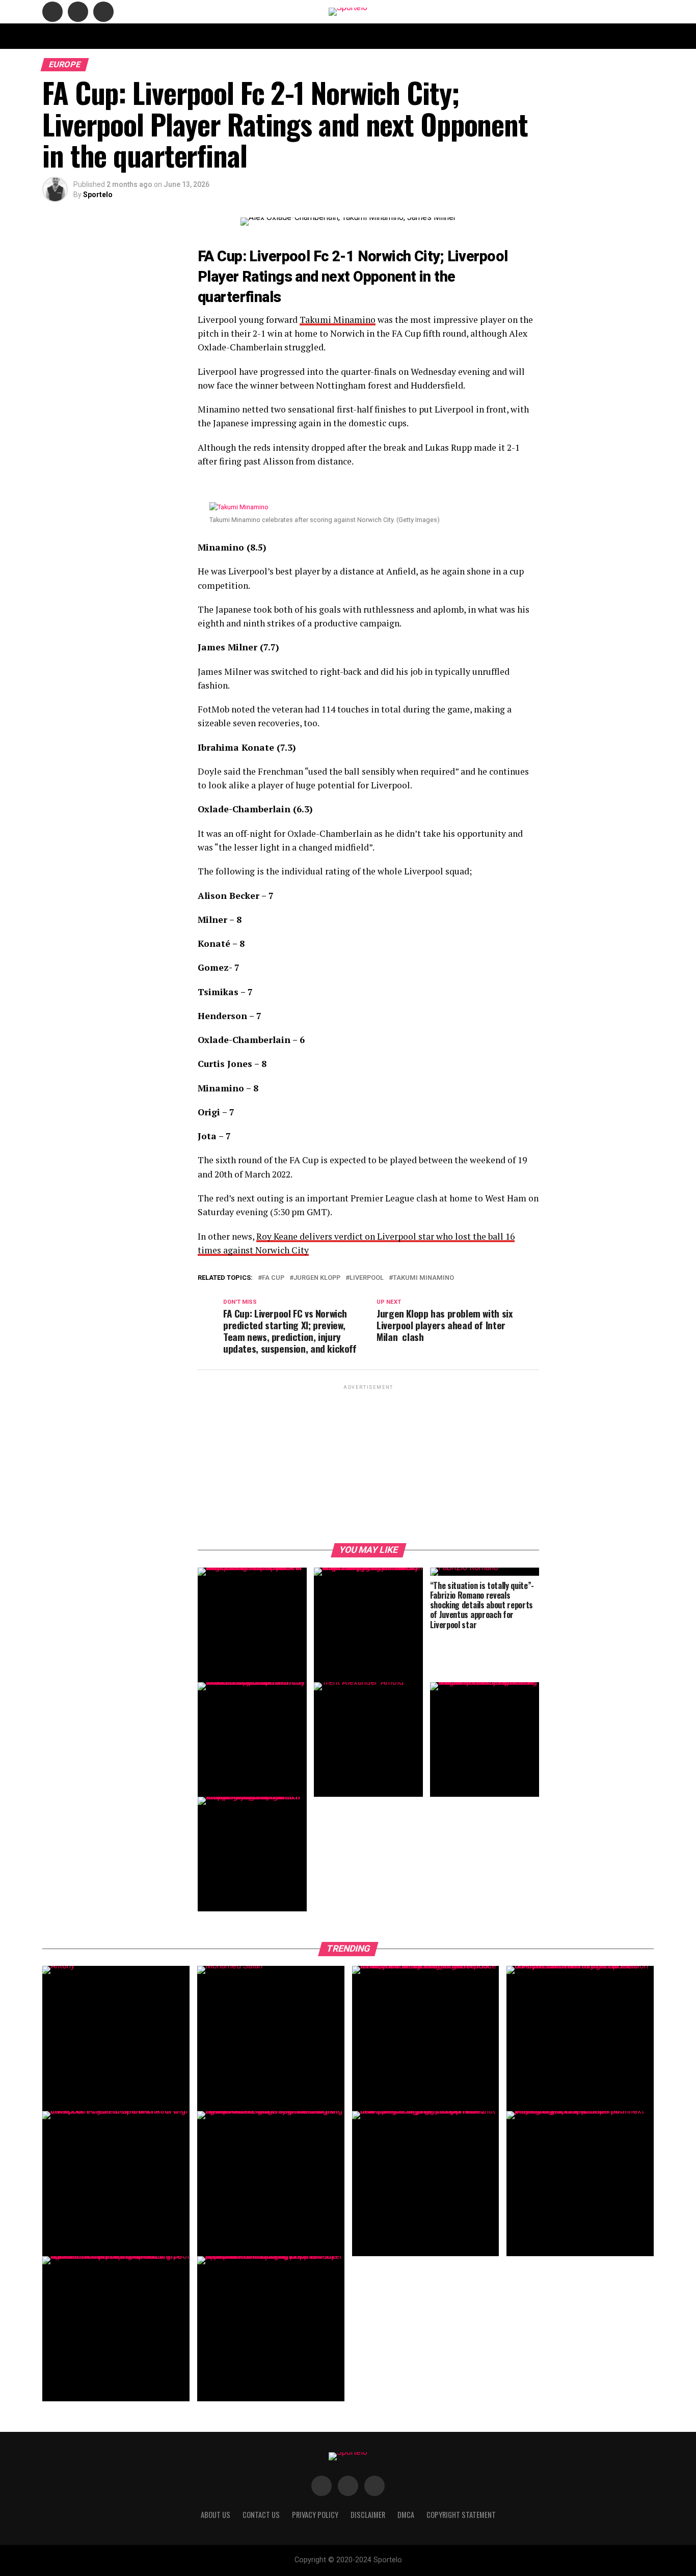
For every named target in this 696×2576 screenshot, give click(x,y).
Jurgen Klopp (317, 1278)
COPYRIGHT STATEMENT (325, 36)
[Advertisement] (368, 1463)
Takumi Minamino (338, 320)
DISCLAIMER (391, 36)
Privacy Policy (477, 36)
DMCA (431, 36)
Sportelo (98, 195)
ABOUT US (211, 36)
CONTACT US (258, 36)
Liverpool (367, 1278)
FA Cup (273, 1278)
